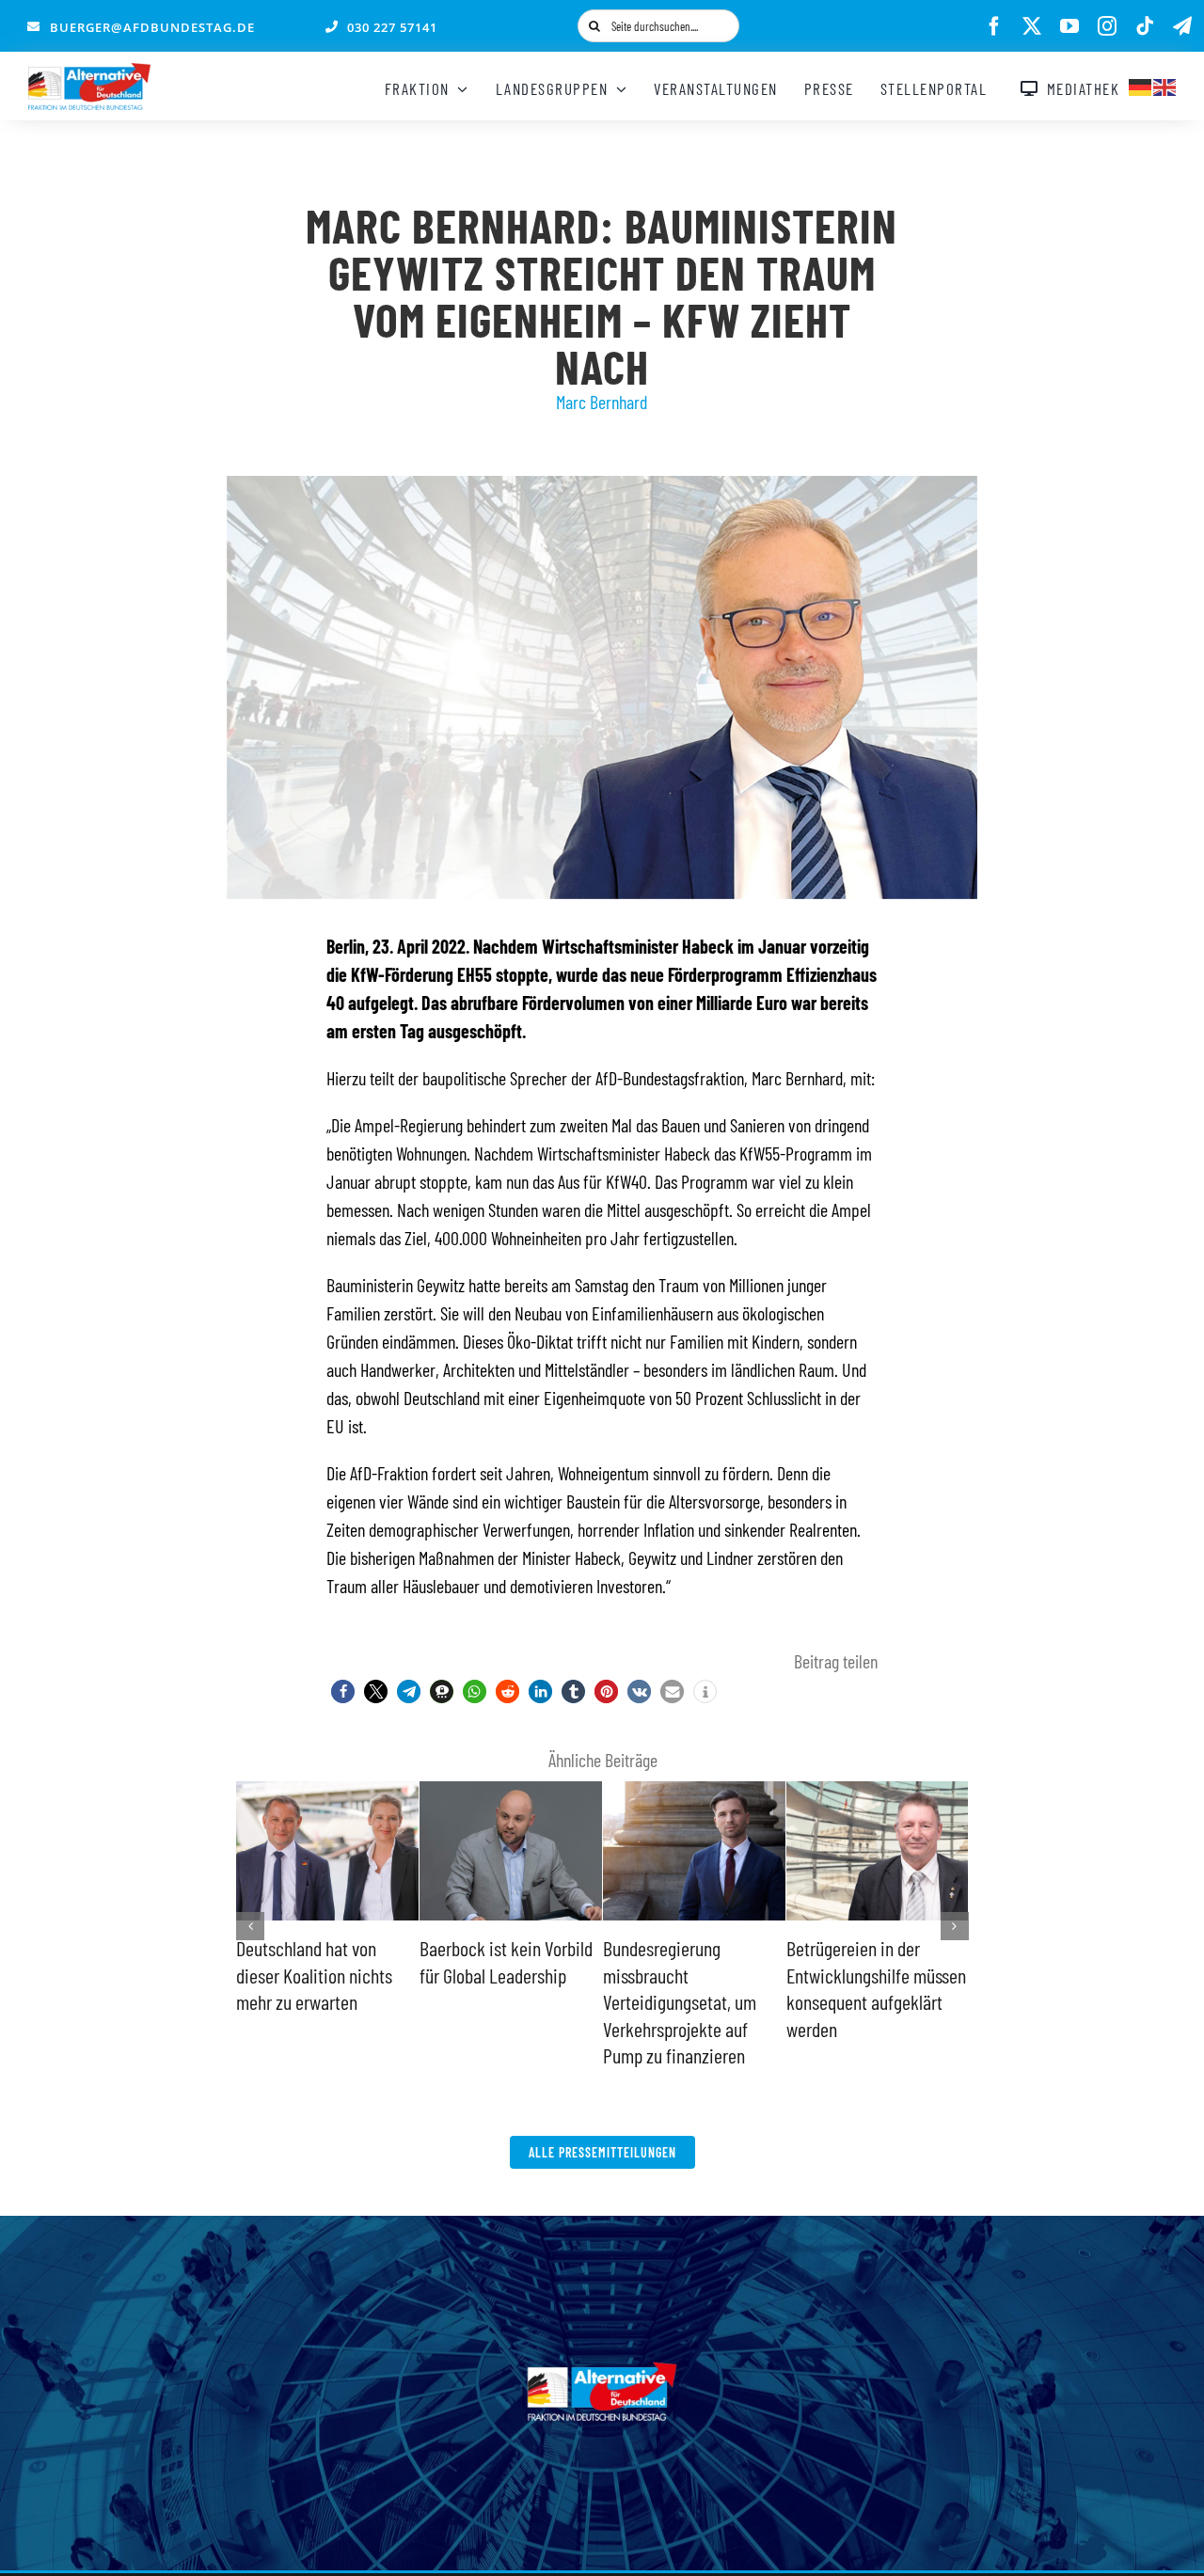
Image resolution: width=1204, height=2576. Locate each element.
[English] (1165, 85)
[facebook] (994, 26)
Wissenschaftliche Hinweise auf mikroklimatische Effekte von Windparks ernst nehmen (691, 2001)
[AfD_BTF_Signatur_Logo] (89, 72)
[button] (343, 1691)
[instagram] (1107, 26)
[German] (1141, 85)
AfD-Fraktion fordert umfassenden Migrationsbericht (489, 1975)
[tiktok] (1145, 26)
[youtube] (1069, 26)
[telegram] (1182, 26)
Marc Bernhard (602, 402)
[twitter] (1032, 26)
